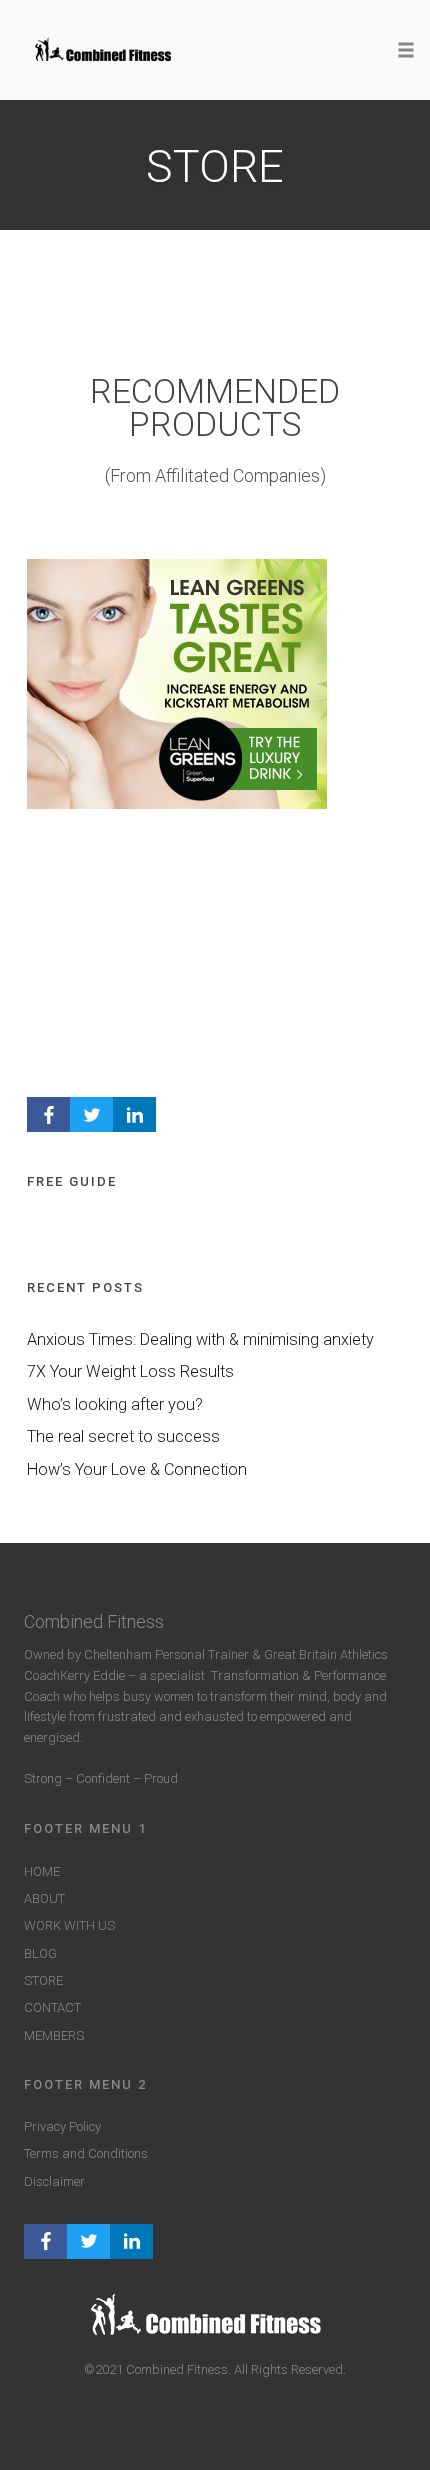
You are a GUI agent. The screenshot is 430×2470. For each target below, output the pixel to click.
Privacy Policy (62, 2126)
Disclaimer (54, 2181)
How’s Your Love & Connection (137, 1469)
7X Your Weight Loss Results (130, 1371)
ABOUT (44, 1898)
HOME (42, 1871)
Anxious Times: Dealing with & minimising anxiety (200, 1339)
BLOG (40, 1953)
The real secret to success (123, 1436)
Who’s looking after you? (115, 1404)
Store (215, 166)
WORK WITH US (69, 1925)
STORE (43, 1980)
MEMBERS (54, 2035)
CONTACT (52, 2007)
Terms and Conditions (86, 2153)
